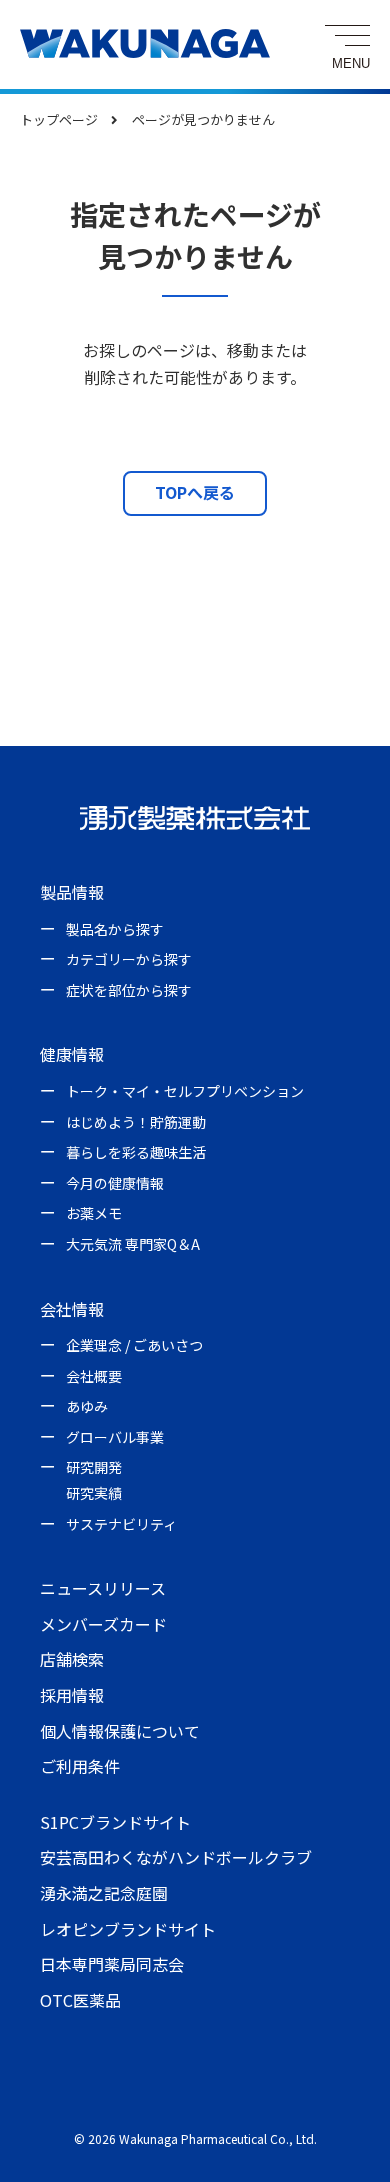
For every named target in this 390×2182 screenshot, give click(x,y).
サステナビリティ (121, 1524)
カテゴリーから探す (129, 959)
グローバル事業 (115, 1437)
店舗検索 (72, 1659)
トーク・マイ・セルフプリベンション (185, 1091)
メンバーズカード (103, 1624)
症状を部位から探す (129, 990)
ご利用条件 (80, 1766)
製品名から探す (115, 929)
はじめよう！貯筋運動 (136, 1122)
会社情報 (72, 1309)
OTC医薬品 (80, 2000)
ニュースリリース (103, 1588)
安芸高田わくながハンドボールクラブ (176, 1857)
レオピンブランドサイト (128, 1929)
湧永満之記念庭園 (104, 1893)
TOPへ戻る (195, 492)
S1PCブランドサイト (115, 1822)
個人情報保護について (120, 1731)
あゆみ (87, 1406)
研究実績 (94, 1493)
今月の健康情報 (115, 1183)
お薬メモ (94, 1213)
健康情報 (72, 1054)
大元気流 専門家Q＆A (133, 1244)
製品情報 (72, 892)
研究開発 (94, 1467)
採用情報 (72, 1695)
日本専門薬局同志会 (112, 1964)
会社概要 (94, 1376)
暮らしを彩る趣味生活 (136, 1152)
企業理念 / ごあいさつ (134, 1345)
